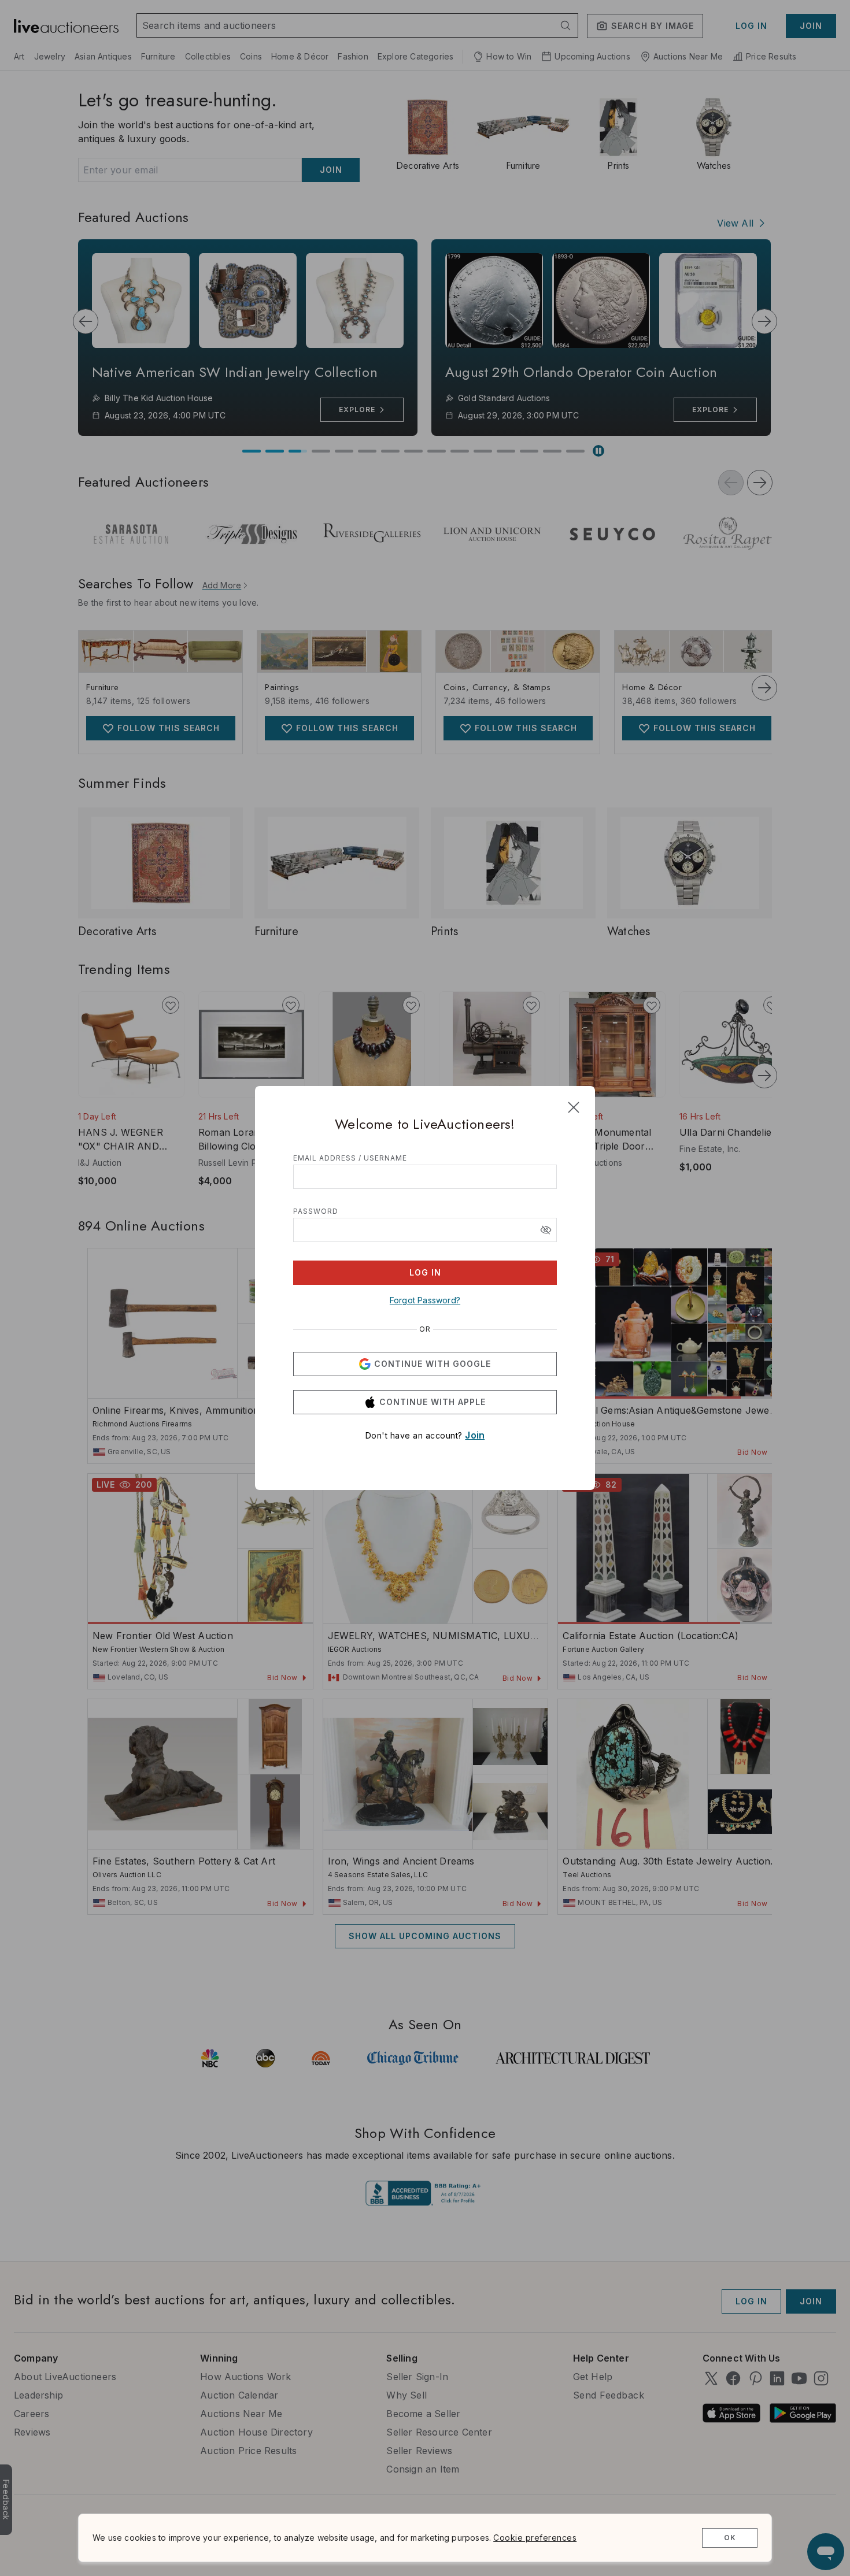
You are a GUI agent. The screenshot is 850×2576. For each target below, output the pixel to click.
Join (475, 1435)
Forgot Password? (425, 1300)
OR (425, 1329)
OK (730, 2538)
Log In (425, 1272)
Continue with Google (433, 1364)
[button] (546, 1230)
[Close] (574, 1107)
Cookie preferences (535, 2538)
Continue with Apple (433, 1402)
